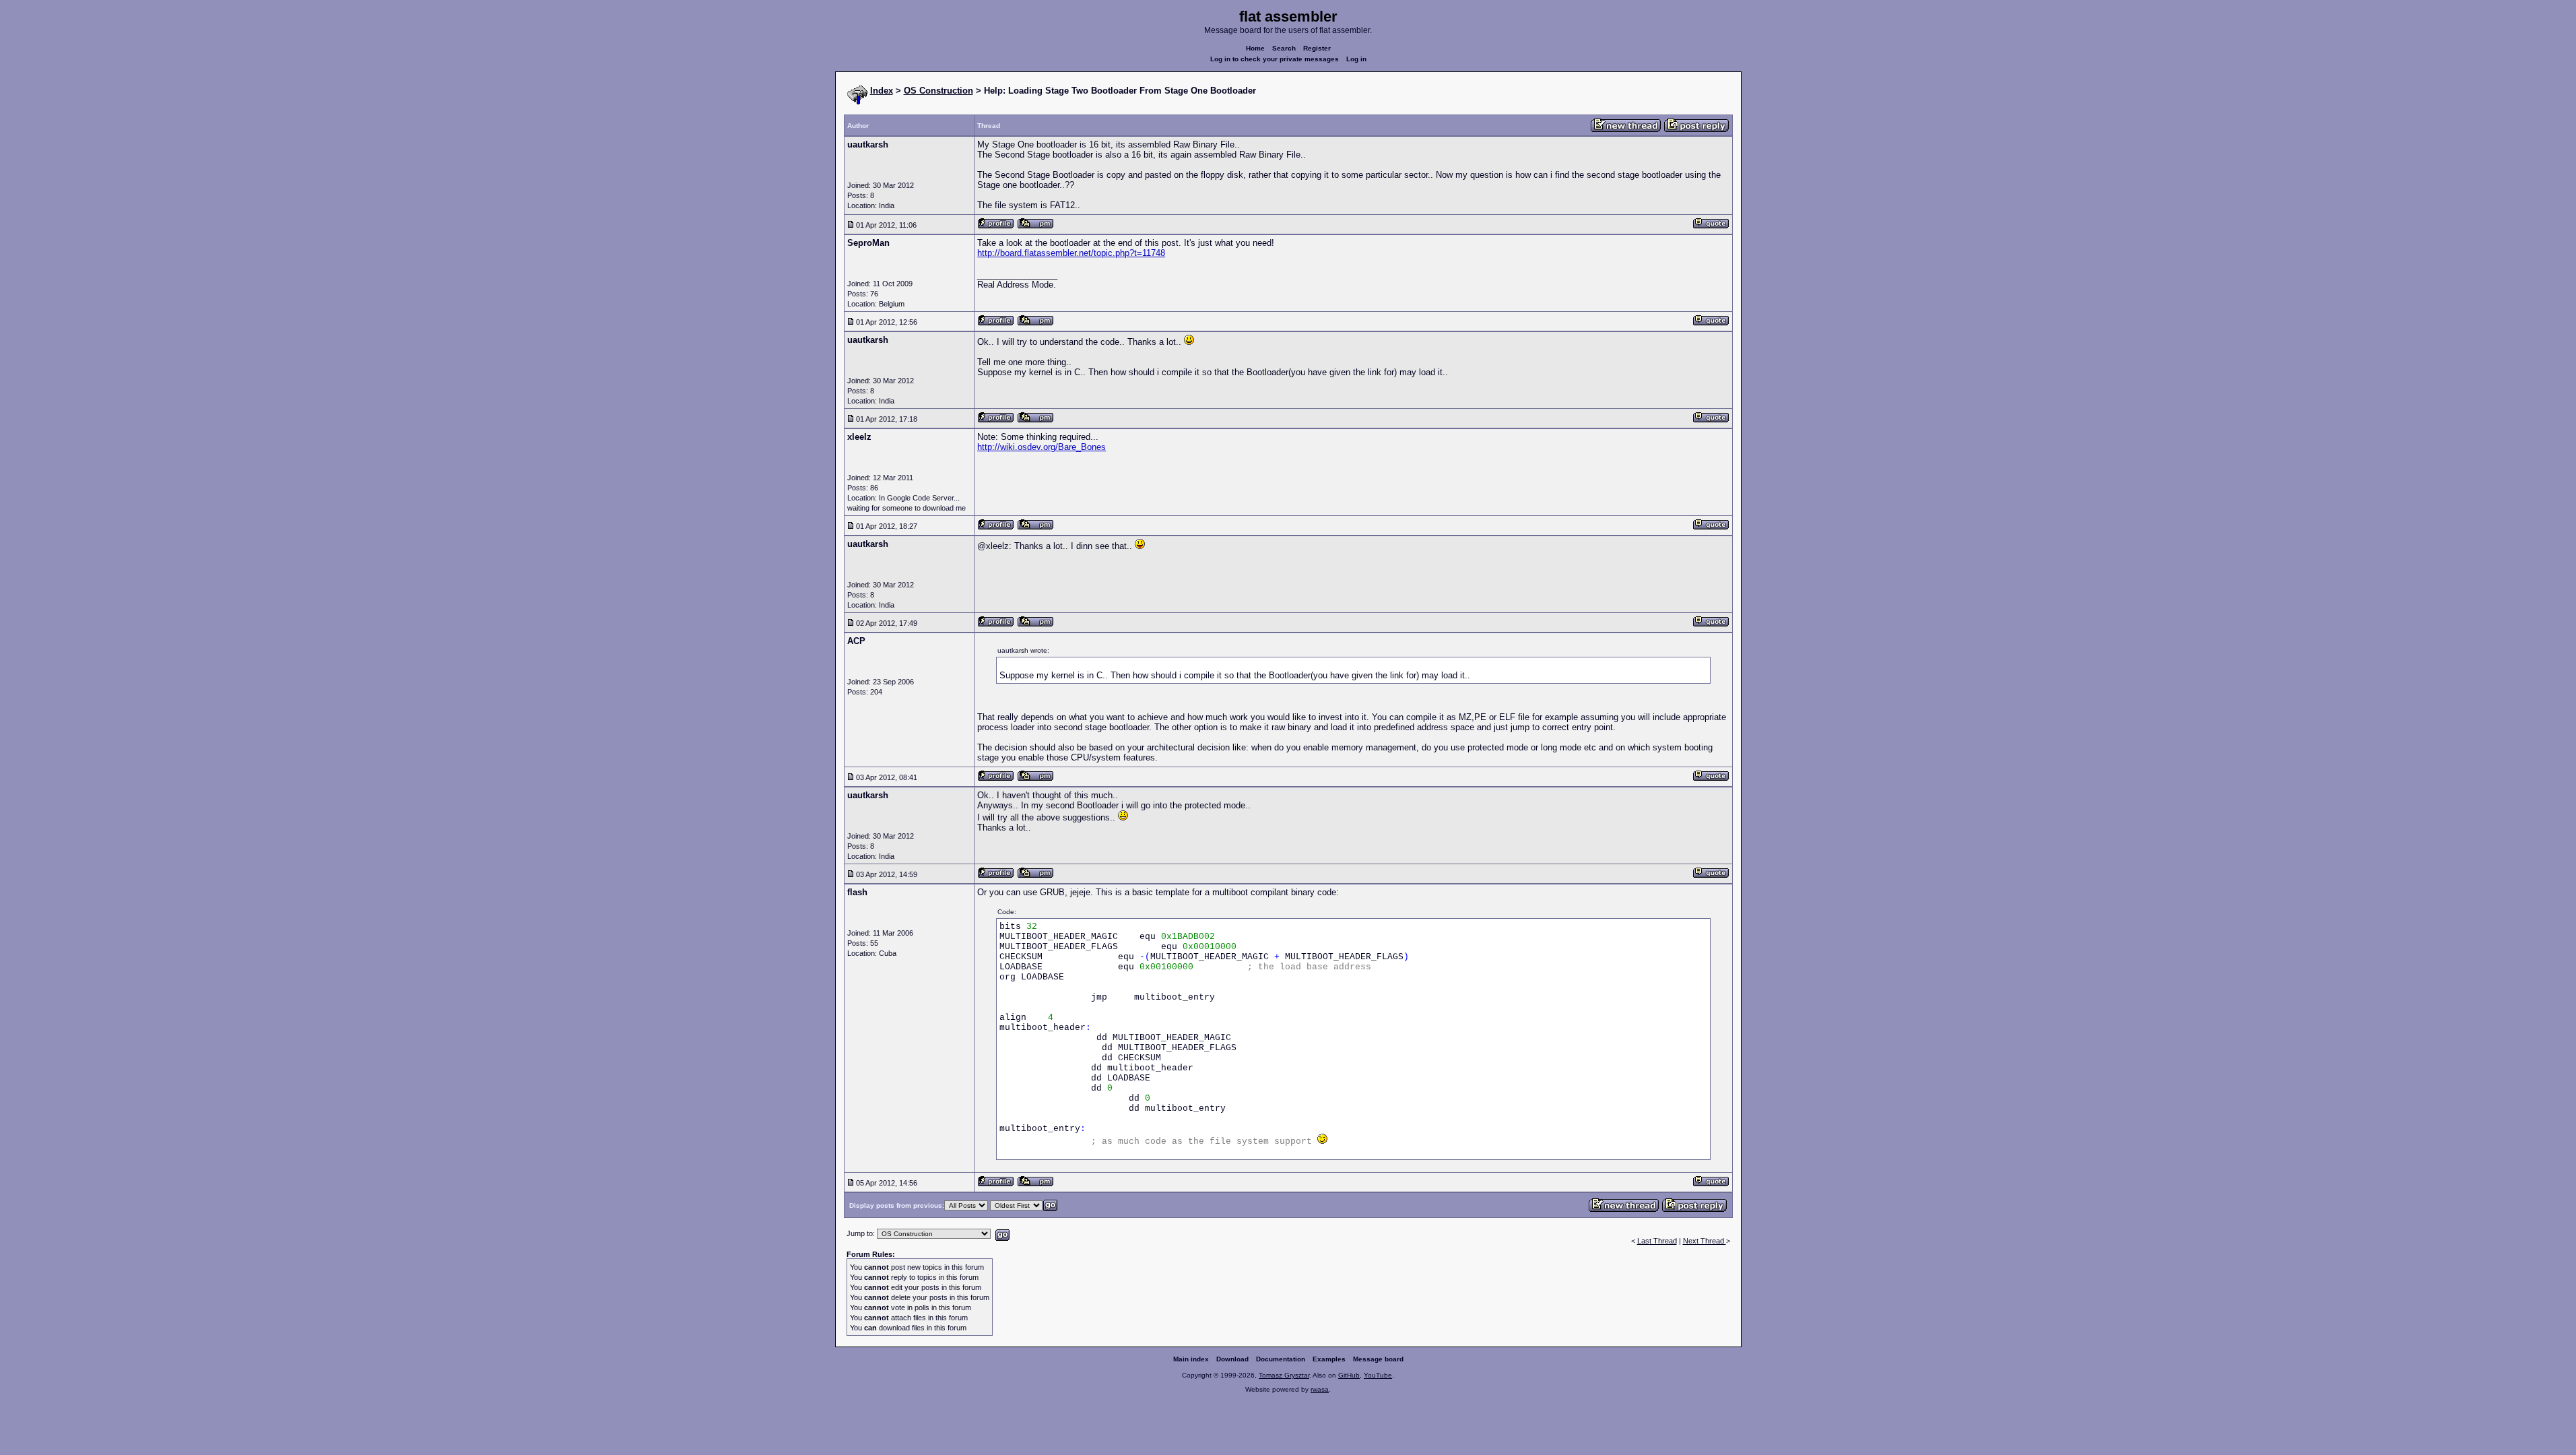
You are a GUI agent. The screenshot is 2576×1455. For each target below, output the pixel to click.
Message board (1378, 1359)
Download (1232, 1359)
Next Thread (1705, 1241)
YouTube (1378, 1375)
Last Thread (1657, 1241)
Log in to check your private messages (1275, 59)
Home (1255, 48)
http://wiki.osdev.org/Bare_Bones (1042, 447)
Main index (1191, 1359)
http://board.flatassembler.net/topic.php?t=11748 (1071, 253)
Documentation (1281, 1359)
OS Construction (938, 91)
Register (1317, 48)
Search (1284, 48)
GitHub (1349, 1375)
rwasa (1320, 1389)
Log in (1356, 59)
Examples (1329, 1359)
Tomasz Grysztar (1284, 1375)
